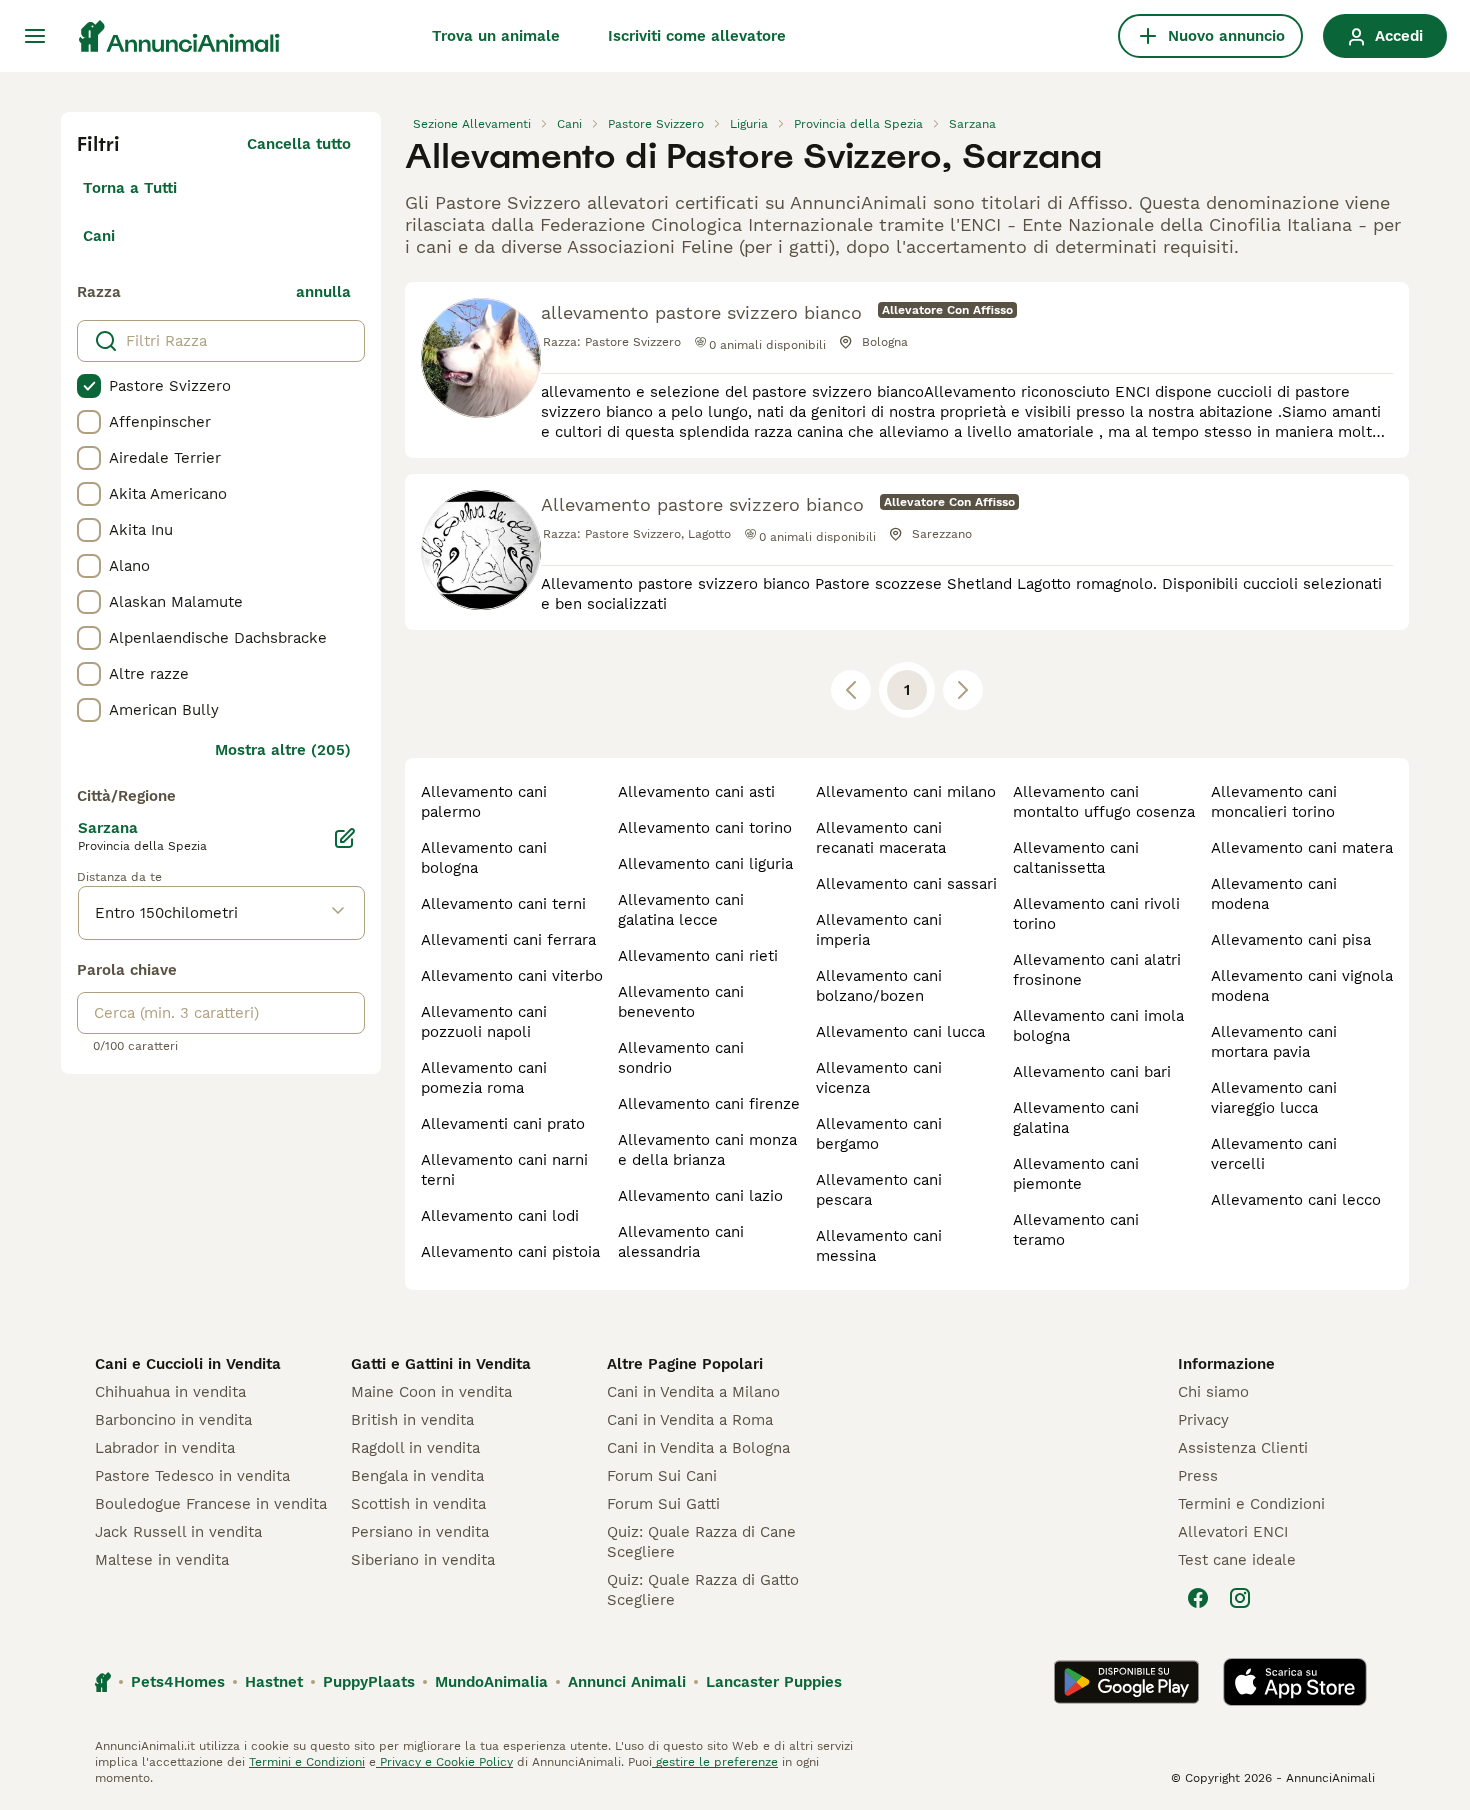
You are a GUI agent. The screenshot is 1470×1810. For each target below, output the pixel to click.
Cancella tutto (299, 144)
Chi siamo (1213, 1392)
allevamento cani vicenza (879, 1078)
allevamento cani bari (1092, 1072)
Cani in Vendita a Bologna (698, 1448)
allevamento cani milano (906, 792)
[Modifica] (345, 838)
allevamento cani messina (879, 1246)
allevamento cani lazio (700, 1196)
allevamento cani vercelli (1274, 1154)
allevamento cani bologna (484, 858)
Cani (99, 236)
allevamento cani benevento (681, 1002)
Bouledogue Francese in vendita (211, 1504)
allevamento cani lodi (500, 1216)
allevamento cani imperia (879, 930)
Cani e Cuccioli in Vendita (188, 1364)
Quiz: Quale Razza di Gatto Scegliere (703, 1590)
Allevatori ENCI (1233, 1532)
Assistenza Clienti (1243, 1448)
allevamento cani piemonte (1076, 1174)
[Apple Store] (1295, 1682)
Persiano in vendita (420, 1532)
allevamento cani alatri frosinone (1097, 970)
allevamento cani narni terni (504, 1170)
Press (1198, 1476)
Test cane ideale (1237, 1560)
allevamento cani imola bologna (1098, 1026)
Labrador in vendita (165, 1448)
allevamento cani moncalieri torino (1274, 802)
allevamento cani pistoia (510, 1252)
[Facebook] (1198, 1598)
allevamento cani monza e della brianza (707, 1150)
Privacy (1203, 1420)
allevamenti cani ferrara (508, 940)
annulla (323, 292)
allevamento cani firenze (709, 1104)
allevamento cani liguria (705, 864)
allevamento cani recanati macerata (881, 838)
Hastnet (274, 1682)
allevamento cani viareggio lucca (1274, 1098)
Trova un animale (496, 36)
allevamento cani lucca (900, 1032)
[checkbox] (89, 386)
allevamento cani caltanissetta (1076, 858)
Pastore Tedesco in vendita (192, 1476)
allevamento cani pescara (879, 1190)
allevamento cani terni (503, 904)
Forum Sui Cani (662, 1476)
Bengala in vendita (417, 1476)
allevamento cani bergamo (879, 1134)
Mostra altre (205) (283, 750)
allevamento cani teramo (1076, 1230)
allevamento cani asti (696, 792)
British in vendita (412, 1420)
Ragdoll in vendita (415, 1448)
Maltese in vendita (162, 1560)
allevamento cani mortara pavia (1274, 1042)
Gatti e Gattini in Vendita (441, 1364)
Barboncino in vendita (173, 1420)
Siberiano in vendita (423, 1560)
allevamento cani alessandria (681, 1242)
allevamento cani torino (705, 828)
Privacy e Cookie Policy (444, 1762)
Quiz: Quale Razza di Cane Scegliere (701, 1542)
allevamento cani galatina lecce (681, 910)
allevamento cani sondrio (681, 1058)
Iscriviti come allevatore (697, 36)
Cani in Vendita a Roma (690, 1420)
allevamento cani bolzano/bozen (879, 986)
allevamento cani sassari (906, 884)
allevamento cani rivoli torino (1096, 914)
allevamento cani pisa (1291, 940)
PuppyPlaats (369, 1682)
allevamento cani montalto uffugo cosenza (1104, 802)
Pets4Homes (178, 1682)
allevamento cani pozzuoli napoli (484, 1022)
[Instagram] (1240, 1598)
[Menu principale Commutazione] (35, 36)
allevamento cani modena (1274, 894)
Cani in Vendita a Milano (693, 1392)
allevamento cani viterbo (512, 976)
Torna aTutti (130, 188)
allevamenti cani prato (503, 1124)
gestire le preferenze (715, 1762)
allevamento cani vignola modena (1302, 986)
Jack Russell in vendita (178, 1532)
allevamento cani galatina (1076, 1118)
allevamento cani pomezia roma (484, 1078)
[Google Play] (1126, 1682)
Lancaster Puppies (774, 1682)
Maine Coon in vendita (431, 1392)
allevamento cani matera (1302, 848)
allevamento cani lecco (1296, 1200)
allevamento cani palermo (484, 802)
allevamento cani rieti (698, 956)
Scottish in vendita (418, 1504)
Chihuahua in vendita (170, 1392)
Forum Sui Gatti (663, 1504)
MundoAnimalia (491, 1682)
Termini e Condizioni (1251, 1504)
